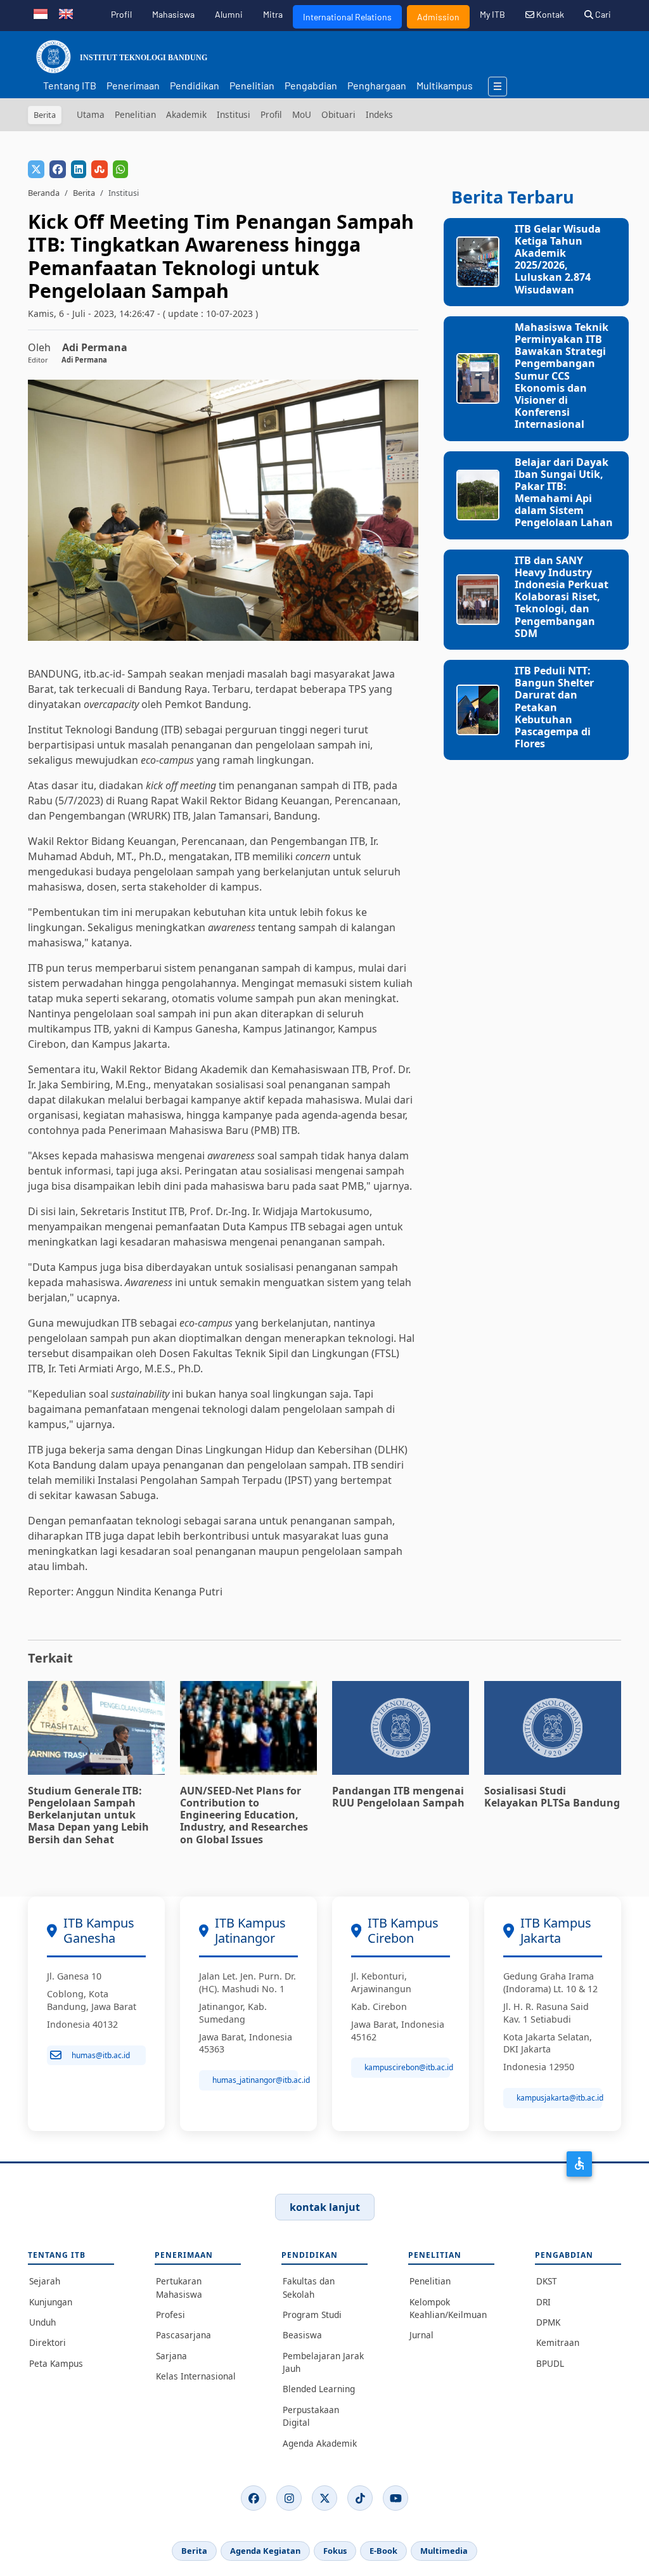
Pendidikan (195, 85)
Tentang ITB (70, 85)
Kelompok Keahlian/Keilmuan (448, 2308)
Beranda (44, 193)
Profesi (170, 2315)
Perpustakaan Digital (311, 2416)
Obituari (338, 114)
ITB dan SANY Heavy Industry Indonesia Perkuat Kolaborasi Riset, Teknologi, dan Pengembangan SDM (562, 597)
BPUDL (550, 2363)
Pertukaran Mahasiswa (179, 2287)
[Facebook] (254, 2498)
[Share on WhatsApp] (120, 169)
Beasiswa (302, 2335)
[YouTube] (395, 2498)
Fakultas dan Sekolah (309, 2287)
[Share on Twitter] (36, 169)
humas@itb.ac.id (101, 2055)
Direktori (48, 2342)
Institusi (234, 114)
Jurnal (421, 2335)
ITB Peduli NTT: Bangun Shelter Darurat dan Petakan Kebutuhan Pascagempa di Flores (554, 707)
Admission (438, 17)
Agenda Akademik (320, 2443)
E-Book (383, 2551)
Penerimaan (133, 85)
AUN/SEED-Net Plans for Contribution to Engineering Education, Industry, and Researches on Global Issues (244, 1815)
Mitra (273, 14)
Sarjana (171, 2356)
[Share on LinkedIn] (79, 169)
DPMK (548, 2322)
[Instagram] (289, 2498)
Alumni (229, 14)
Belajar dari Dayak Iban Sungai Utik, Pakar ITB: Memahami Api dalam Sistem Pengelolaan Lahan (564, 493)
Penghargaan (377, 85)
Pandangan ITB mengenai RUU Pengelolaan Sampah (398, 1797)
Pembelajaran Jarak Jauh (323, 2362)
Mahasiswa (173, 14)
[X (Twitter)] (324, 2498)
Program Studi (312, 2315)
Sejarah (45, 2281)
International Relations (347, 17)
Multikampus (445, 85)
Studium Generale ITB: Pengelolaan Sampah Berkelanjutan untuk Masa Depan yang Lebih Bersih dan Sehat (88, 1815)
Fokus (335, 2551)
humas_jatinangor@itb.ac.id (255, 2080)
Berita (84, 193)
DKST (547, 2281)
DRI (543, 2302)
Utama (91, 114)
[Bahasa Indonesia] (41, 13)
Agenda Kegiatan (265, 2551)
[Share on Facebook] (58, 169)
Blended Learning (319, 2389)
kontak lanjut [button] (325, 2207)
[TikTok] (360, 2498)
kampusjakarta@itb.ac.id (559, 2098)
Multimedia (444, 2551)
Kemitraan (558, 2342)
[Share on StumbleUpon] (100, 169)
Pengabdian (311, 85)
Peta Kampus (56, 2363)
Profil (121, 14)
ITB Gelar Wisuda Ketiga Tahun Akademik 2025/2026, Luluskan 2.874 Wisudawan (558, 259)
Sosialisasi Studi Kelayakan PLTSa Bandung (552, 1797)
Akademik (186, 114)
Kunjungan (51, 2302)
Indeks (379, 114)
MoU (302, 114)
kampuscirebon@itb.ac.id (407, 2067)
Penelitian (252, 85)
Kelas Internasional (196, 2376)
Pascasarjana (183, 2335)
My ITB (492, 14)
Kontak (549, 14)
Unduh (42, 2322)
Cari (602, 14)
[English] (66, 13)
